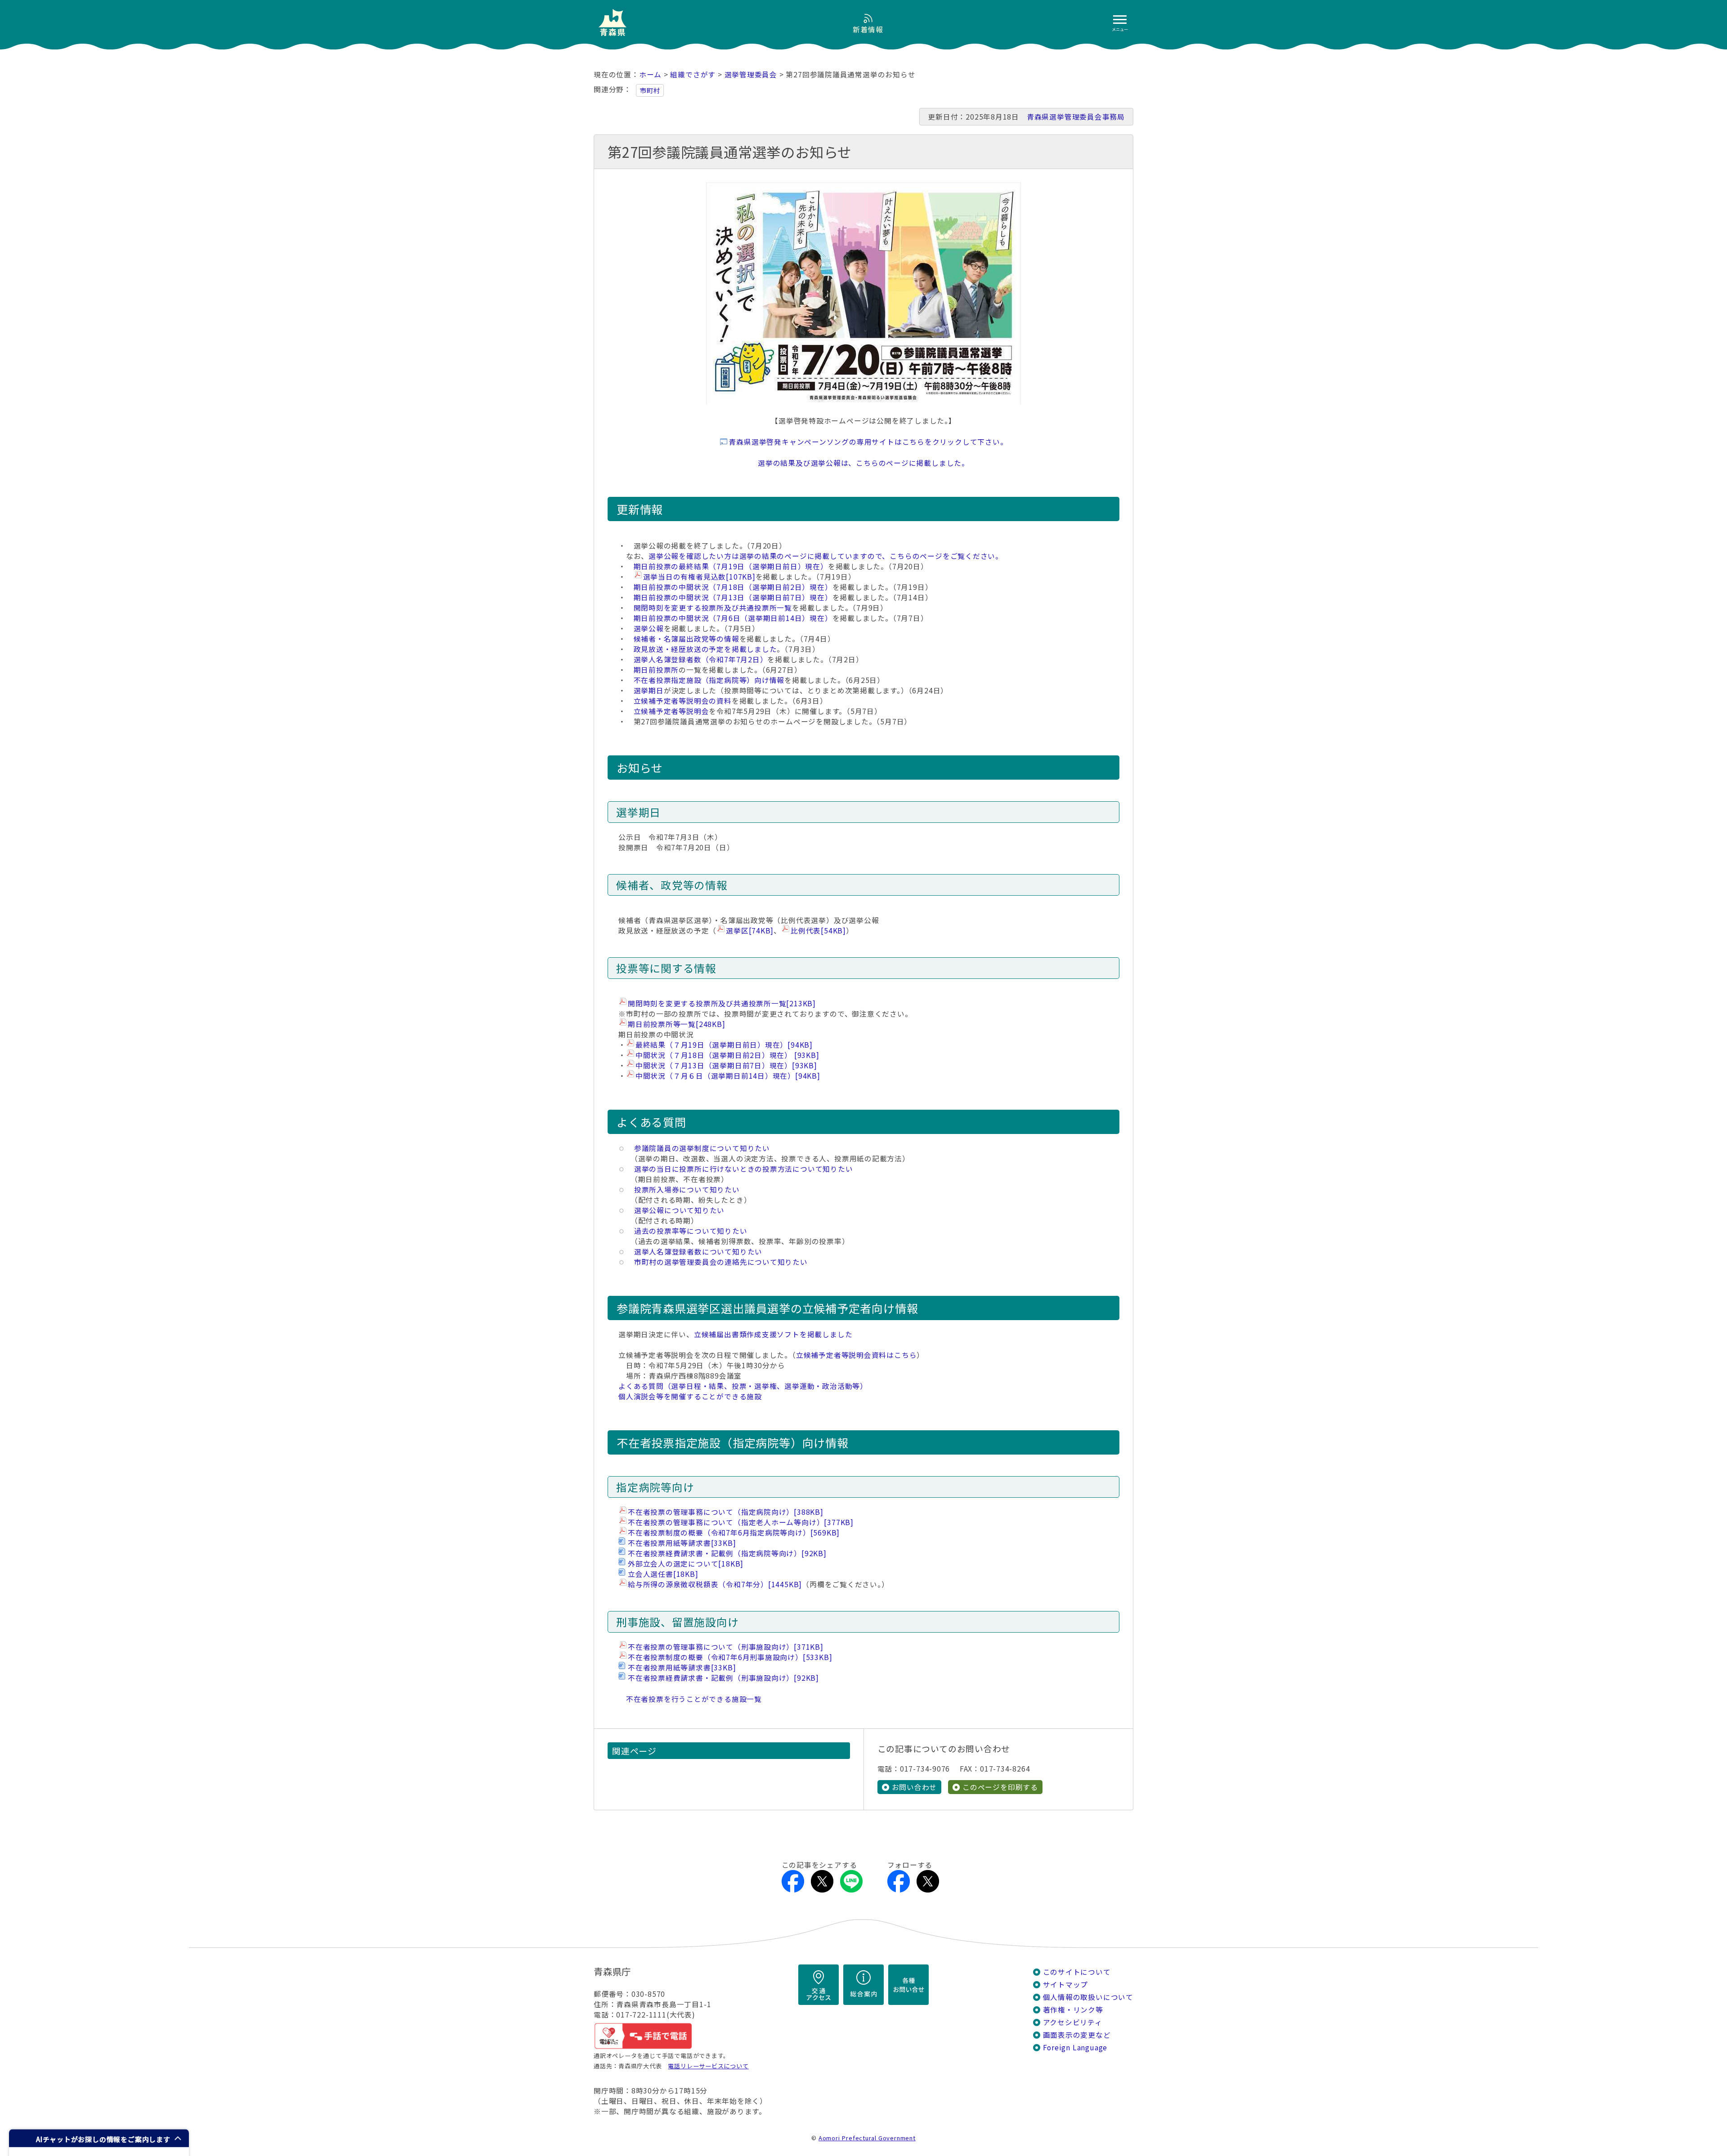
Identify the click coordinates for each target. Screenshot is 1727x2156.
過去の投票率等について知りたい (687, 1231)
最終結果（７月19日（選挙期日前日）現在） (724, 1045)
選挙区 (750, 931)
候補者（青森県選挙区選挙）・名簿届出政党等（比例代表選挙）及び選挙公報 (749, 920)
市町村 (650, 90)
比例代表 (818, 931)
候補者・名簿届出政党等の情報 (687, 639)
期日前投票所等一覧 (677, 1024)
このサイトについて (1077, 1972)
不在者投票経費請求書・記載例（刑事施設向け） (723, 1678)
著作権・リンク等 (1073, 2010)
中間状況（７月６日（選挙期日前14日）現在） (728, 1076)
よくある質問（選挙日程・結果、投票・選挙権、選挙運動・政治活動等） (743, 1386)
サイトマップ (1066, 1984)
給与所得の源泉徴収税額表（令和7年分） (715, 1584)
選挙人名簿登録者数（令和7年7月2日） (701, 659)
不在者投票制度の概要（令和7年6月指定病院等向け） (734, 1533)
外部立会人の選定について (686, 1564)
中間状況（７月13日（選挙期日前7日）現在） (726, 1065)
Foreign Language (1075, 2047)
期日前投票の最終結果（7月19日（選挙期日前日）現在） (731, 566)
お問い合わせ (915, 1787)
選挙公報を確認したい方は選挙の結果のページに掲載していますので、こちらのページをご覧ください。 (826, 556)
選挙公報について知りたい (679, 1210)
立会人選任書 (663, 1574)
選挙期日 (649, 690)
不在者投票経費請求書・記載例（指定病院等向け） (727, 1553)
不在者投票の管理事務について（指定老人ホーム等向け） (741, 1522)
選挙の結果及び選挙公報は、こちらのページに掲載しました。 (863, 463)
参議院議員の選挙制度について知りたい (698, 1148)
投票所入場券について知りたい (683, 1190)
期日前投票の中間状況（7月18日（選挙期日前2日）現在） (733, 587)
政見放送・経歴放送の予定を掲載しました (705, 649)
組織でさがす (693, 74)
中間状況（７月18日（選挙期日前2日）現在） (727, 1055)
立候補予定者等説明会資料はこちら (857, 1355)
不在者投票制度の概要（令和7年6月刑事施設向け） (730, 1657)
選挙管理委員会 (751, 74)
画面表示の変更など (1077, 2035)
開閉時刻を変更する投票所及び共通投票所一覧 (713, 608)
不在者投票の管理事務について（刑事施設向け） (726, 1647)
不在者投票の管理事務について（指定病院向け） (726, 1512)
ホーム (650, 74)
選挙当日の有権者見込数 (699, 577)
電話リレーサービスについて (708, 2066)
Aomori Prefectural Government (867, 2138)
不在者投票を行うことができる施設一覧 (694, 1699)
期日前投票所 (656, 670)
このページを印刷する (1000, 1787)
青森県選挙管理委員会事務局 (1076, 117)
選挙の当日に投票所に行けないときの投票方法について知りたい (740, 1169)
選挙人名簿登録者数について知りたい (694, 1252)
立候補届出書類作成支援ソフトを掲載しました (773, 1334)
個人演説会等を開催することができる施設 (690, 1396)
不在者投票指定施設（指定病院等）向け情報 (709, 680)
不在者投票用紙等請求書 (682, 1543)
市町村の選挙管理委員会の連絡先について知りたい (717, 1262)
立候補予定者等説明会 (671, 711)
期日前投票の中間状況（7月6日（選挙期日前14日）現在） (733, 618)
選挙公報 (649, 628)
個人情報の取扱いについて (1088, 1997)
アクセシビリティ (1073, 2022)
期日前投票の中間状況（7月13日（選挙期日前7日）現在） (733, 597)
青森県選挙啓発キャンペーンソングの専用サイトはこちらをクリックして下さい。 (868, 442)
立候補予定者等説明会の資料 (683, 701)
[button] (99, 2138)
